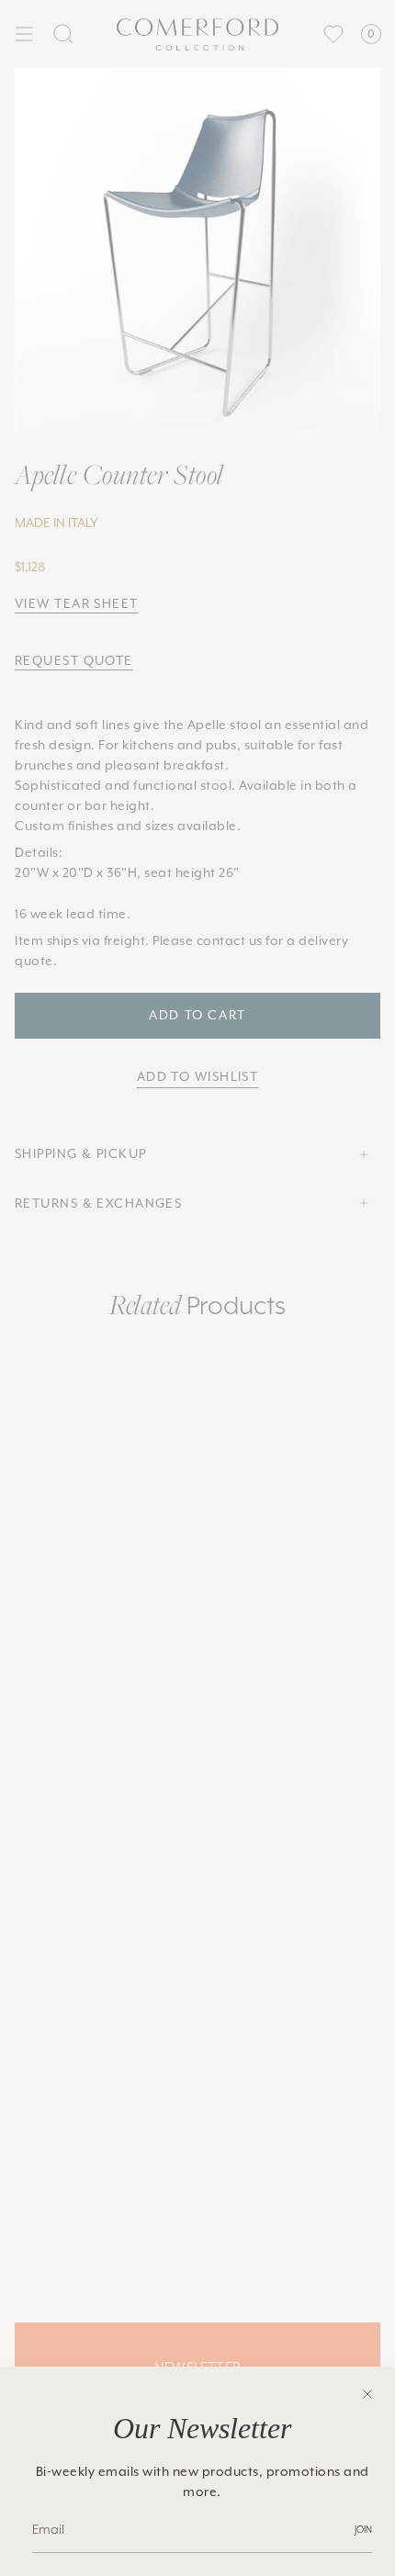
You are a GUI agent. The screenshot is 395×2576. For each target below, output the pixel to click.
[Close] (367, 2394)
